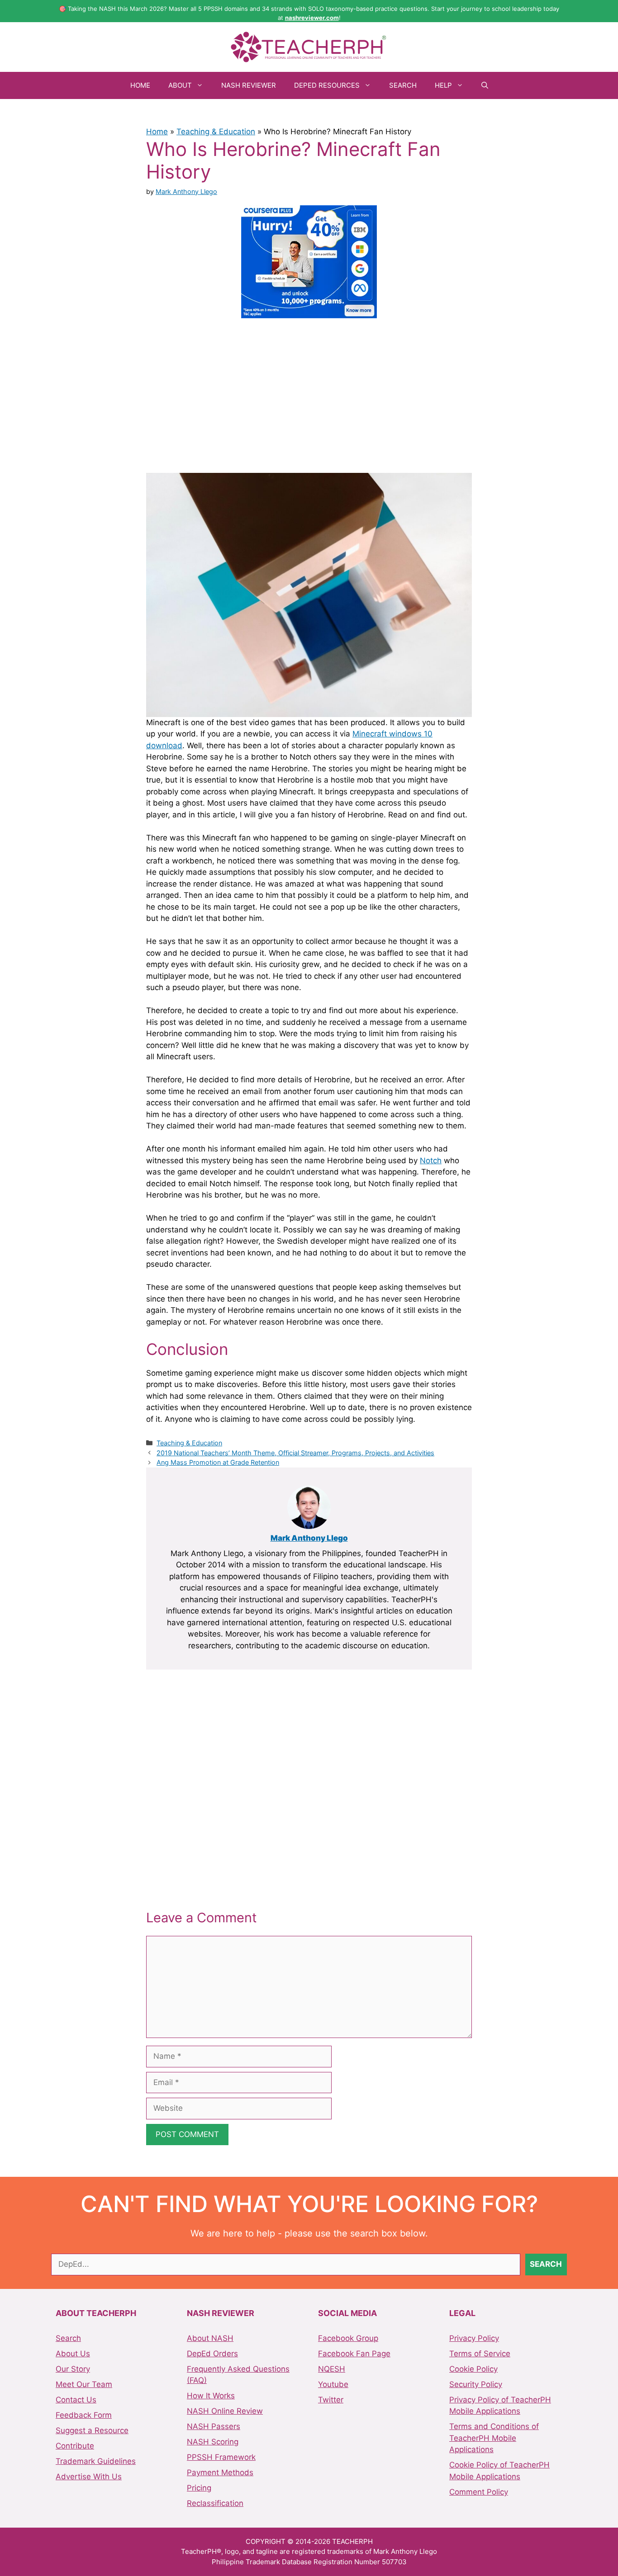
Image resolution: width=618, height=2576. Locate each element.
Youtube (333, 2384)
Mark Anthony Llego (309, 1538)
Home (140, 85)
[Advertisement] (309, 394)
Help (443, 85)
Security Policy (476, 2384)
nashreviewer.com (312, 18)
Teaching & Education (216, 132)
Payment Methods (220, 2472)
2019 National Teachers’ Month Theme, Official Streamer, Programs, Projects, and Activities (295, 1453)
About (180, 85)
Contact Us (76, 2400)
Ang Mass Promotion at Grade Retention (218, 1462)
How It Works (211, 2396)
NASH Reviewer (249, 85)
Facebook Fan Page (354, 2354)
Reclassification (215, 2503)
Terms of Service (480, 2354)
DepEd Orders (212, 2354)
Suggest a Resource (92, 2430)
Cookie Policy (473, 2369)
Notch (431, 1161)
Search (403, 85)
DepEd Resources (327, 85)
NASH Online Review (225, 2411)
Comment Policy (479, 2492)
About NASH (210, 2338)
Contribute (75, 2446)
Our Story (73, 2369)
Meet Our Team (84, 2384)
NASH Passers (214, 2426)
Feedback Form (84, 2415)
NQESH (332, 2369)
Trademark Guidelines (96, 2461)
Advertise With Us (89, 2477)
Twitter (331, 2400)
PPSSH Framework (221, 2457)
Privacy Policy (474, 2338)
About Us (73, 2354)
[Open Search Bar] (485, 85)
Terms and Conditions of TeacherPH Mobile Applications (494, 2438)
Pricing (199, 2488)
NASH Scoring (213, 2442)
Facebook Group (348, 2338)
